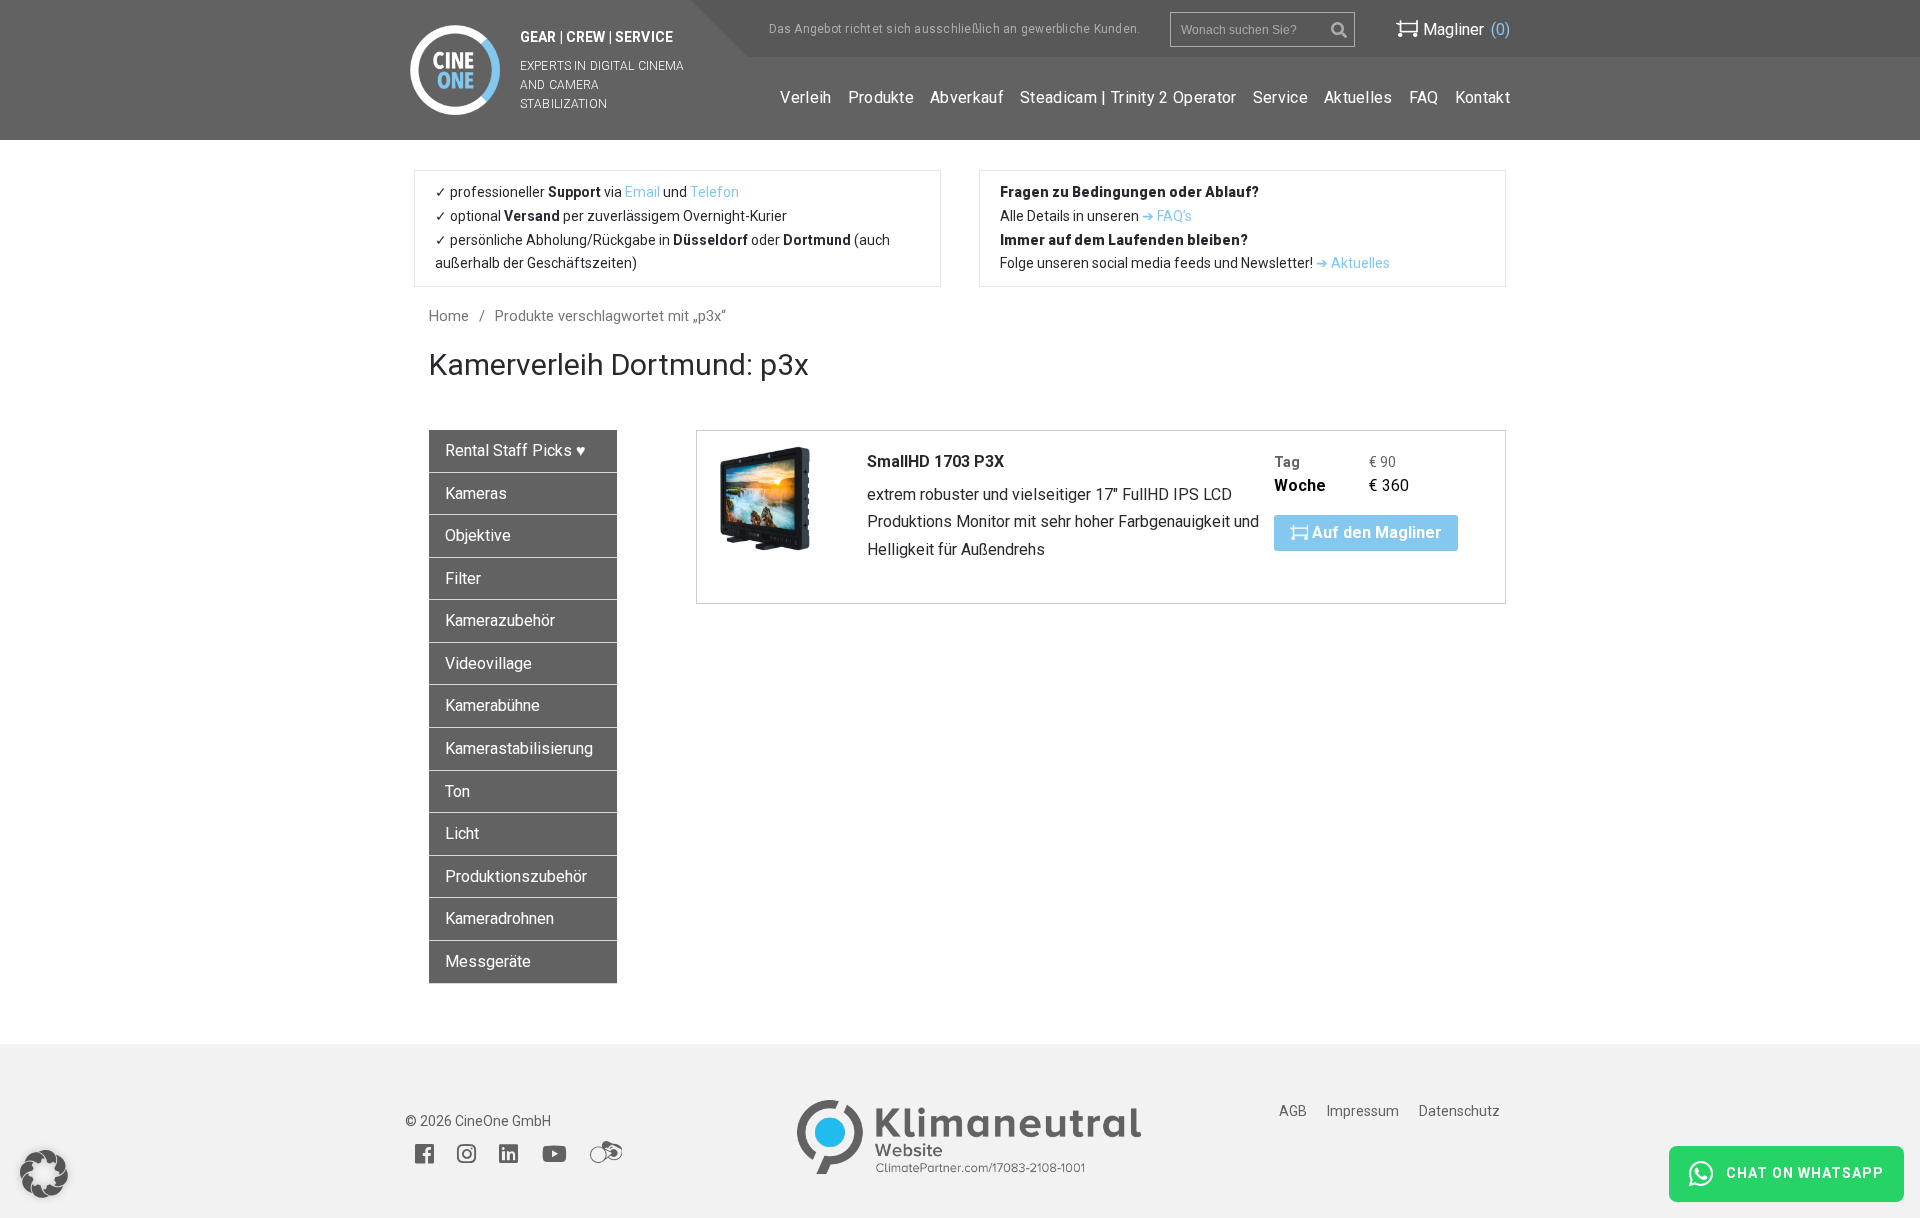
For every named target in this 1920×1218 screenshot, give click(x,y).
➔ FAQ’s (1167, 216)
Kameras (476, 493)
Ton (457, 791)
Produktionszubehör (516, 876)
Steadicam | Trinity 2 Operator (1128, 97)
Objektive (478, 535)
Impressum (1363, 1111)
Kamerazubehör (500, 620)
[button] (44, 1174)
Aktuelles (1358, 97)
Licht (462, 833)
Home (449, 316)
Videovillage (488, 663)
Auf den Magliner (1375, 532)
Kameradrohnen (499, 918)
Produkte (881, 97)
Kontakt (1482, 97)
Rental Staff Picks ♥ (515, 450)
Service (1280, 97)
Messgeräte (488, 961)
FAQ (1424, 97)
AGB (1293, 1111)
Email (642, 192)
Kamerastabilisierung (519, 748)
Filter (463, 578)
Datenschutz (1459, 1111)
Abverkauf (967, 97)
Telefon (714, 192)
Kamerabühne (492, 705)
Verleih (805, 97)
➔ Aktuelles (1351, 263)
